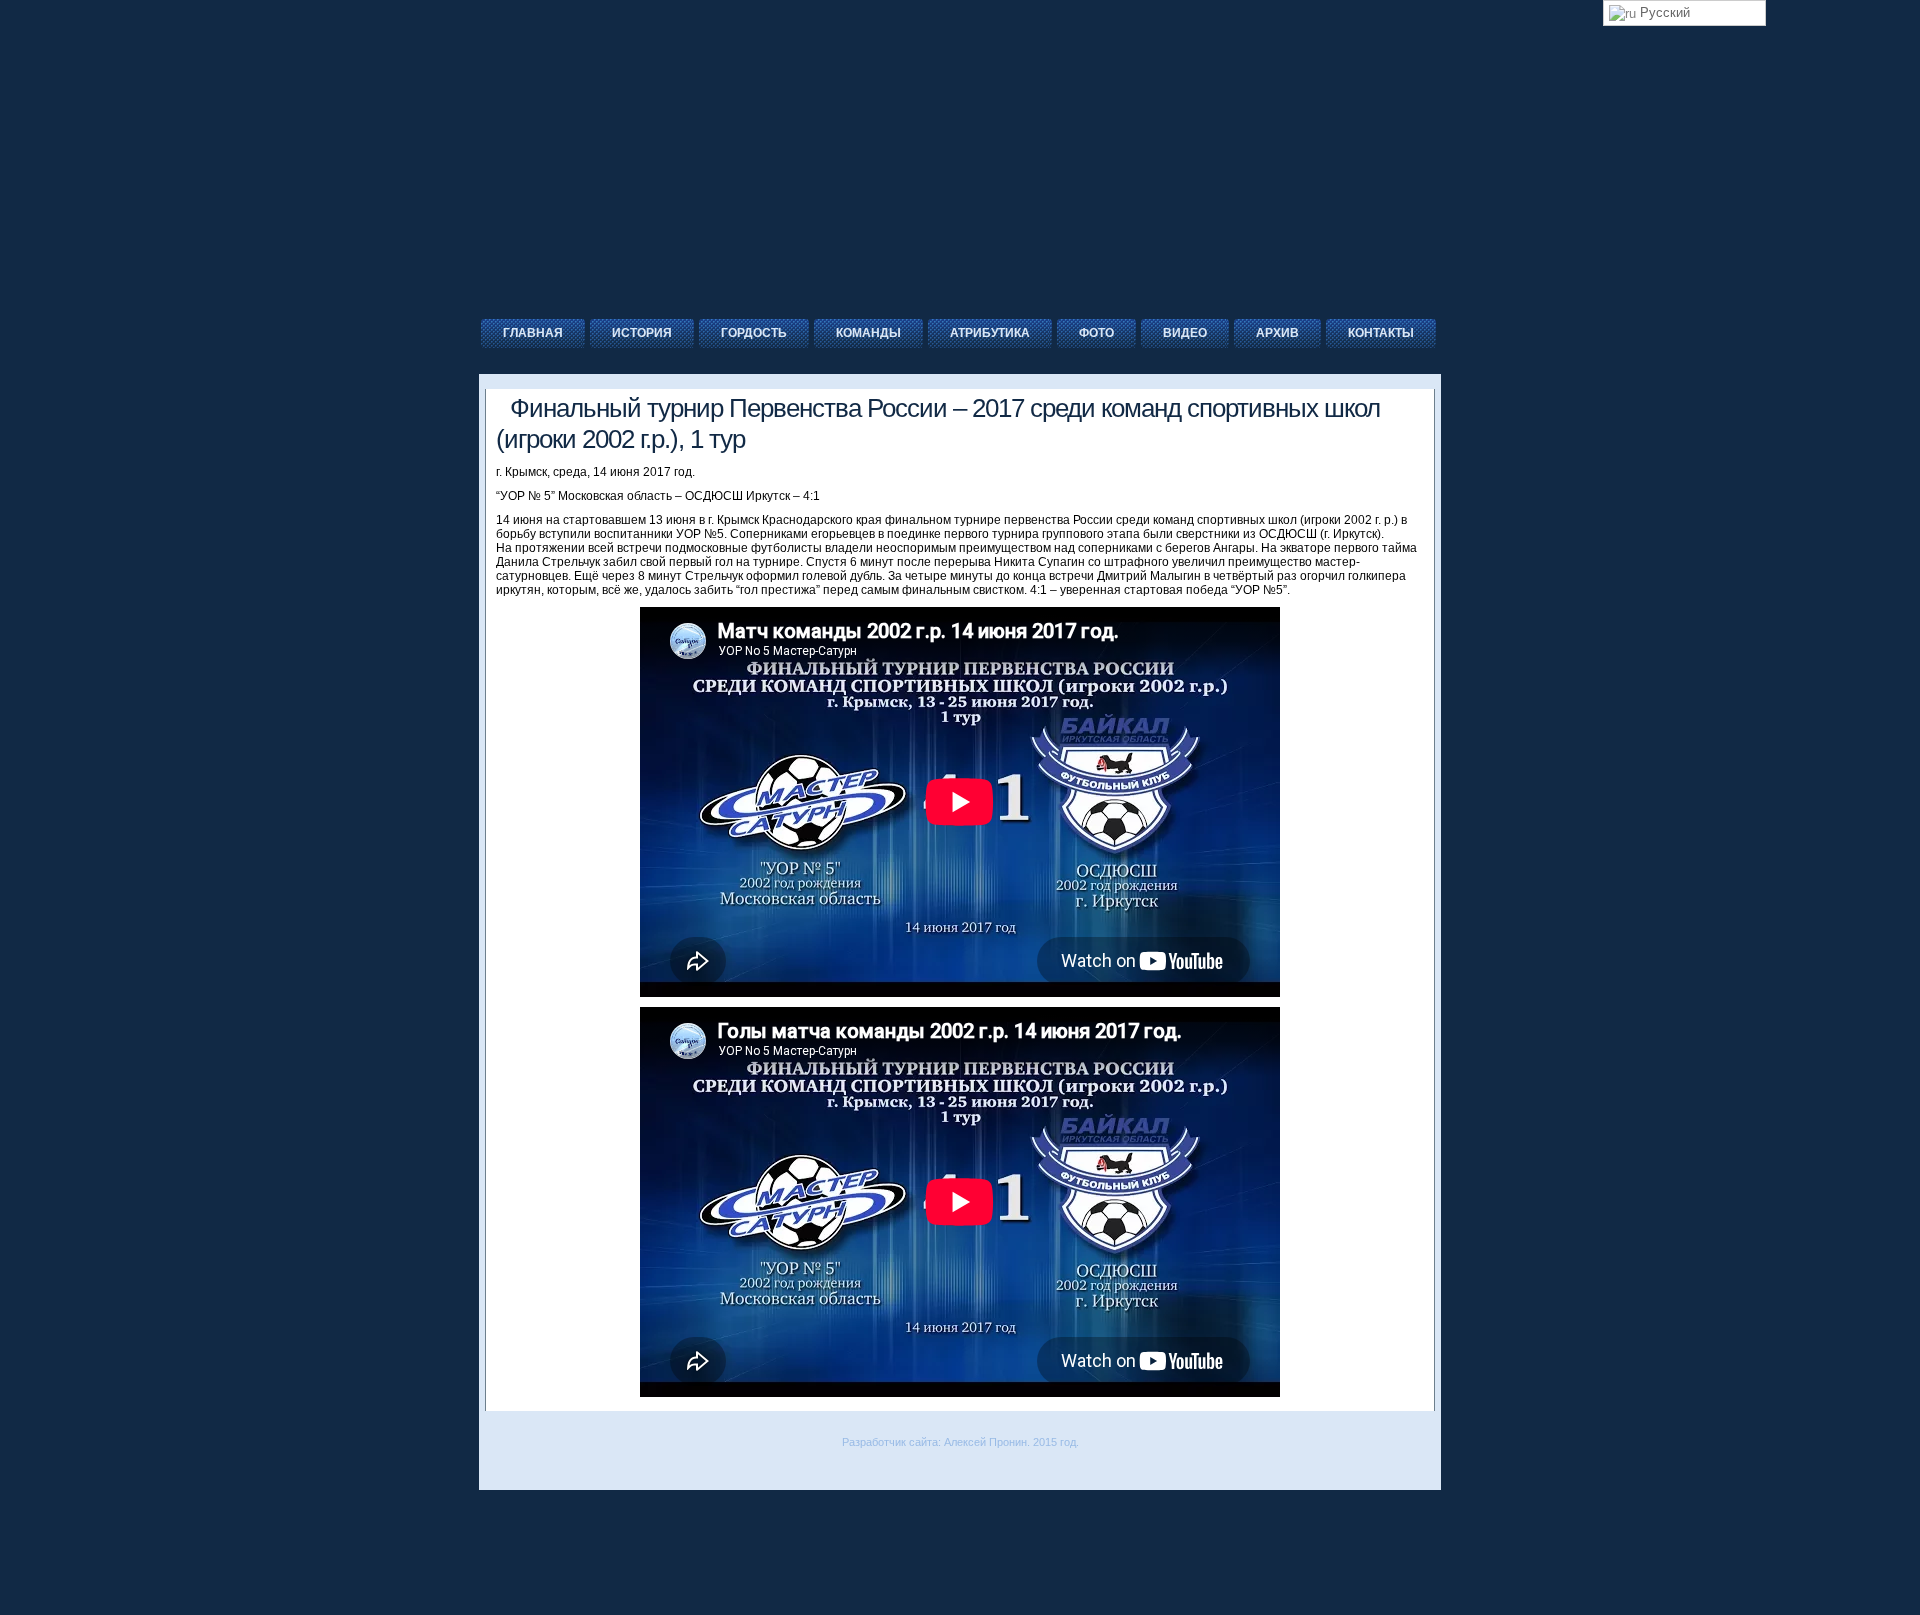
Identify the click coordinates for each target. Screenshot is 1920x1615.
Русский (1663, 12)
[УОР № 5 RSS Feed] (493, 1470)
